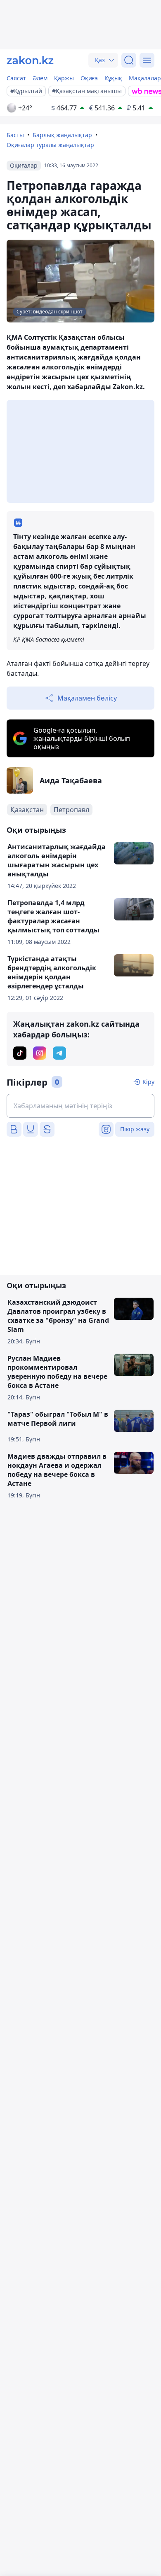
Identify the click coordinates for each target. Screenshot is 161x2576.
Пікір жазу (135, 1129)
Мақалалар (145, 78)
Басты (15, 135)
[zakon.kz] (30, 60)
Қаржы (64, 78)
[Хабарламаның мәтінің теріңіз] (80, 1106)
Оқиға (89, 78)
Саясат (16, 78)
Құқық (113, 78)
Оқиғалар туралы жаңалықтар (50, 145)
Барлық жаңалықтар (62, 135)
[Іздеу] (129, 60)
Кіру (148, 1082)
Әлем (40, 78)
